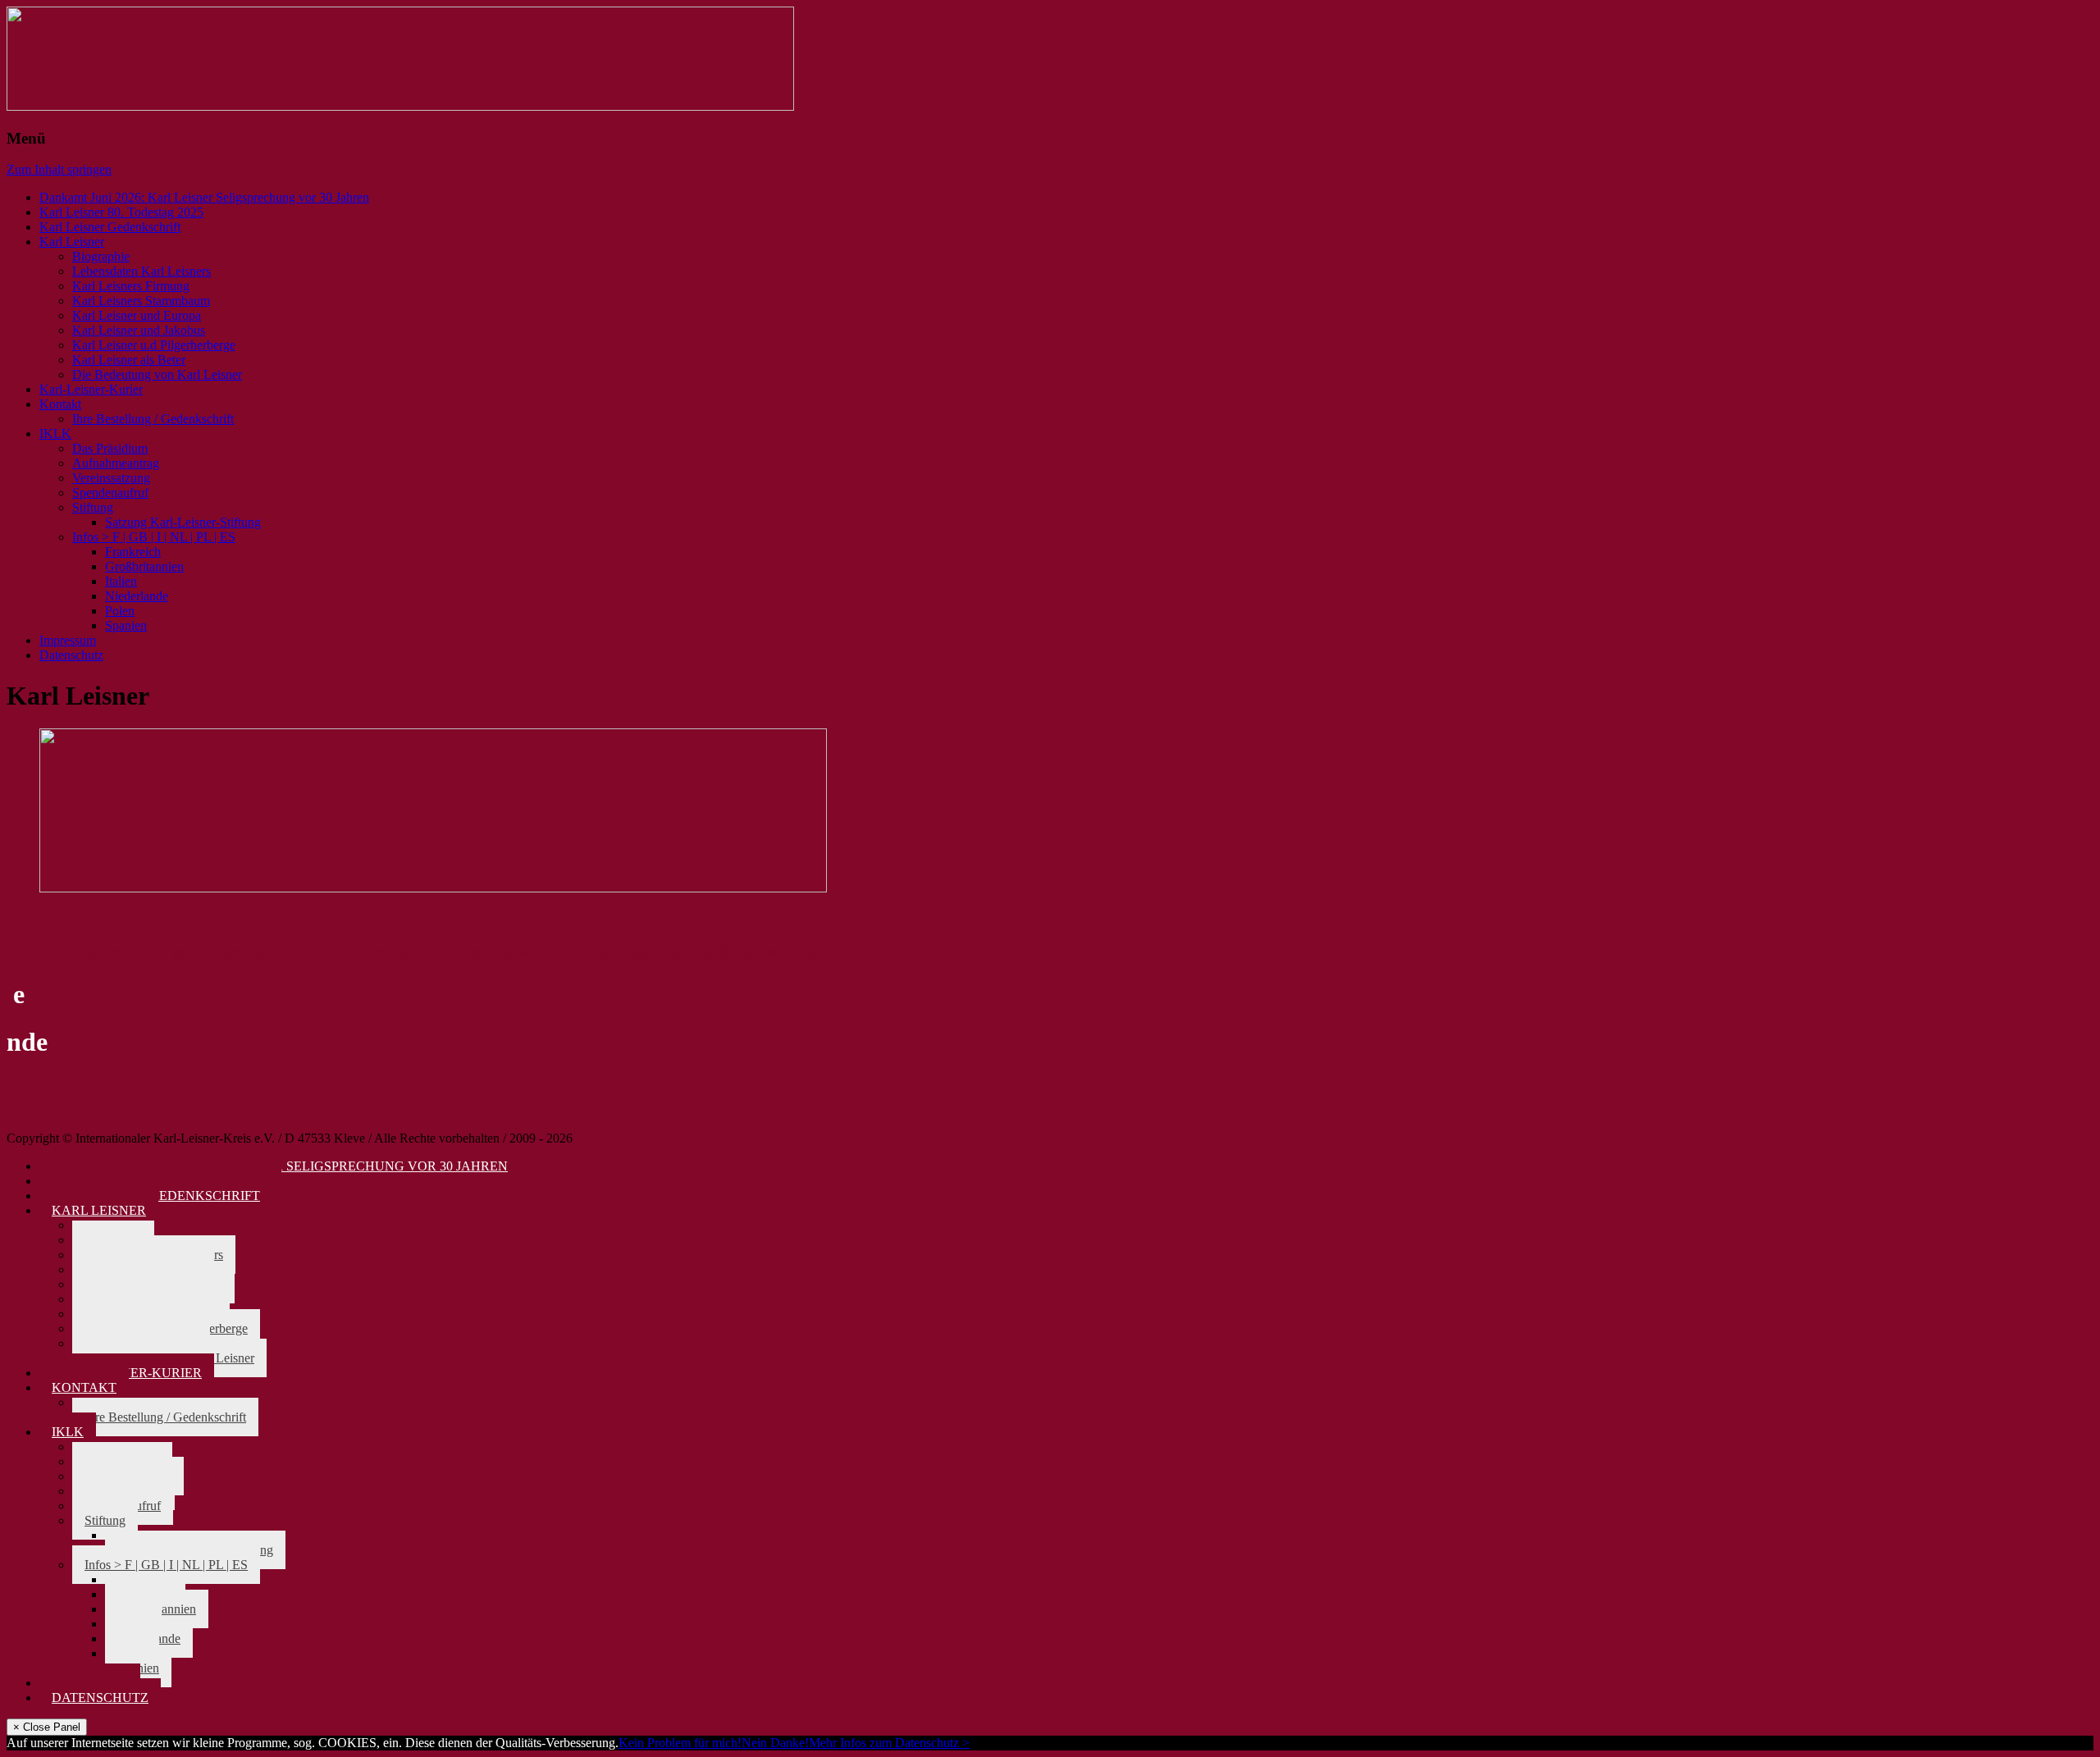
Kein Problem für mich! (680, 1743)
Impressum (68, 640)
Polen (120, 611)
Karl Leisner (72, 242)
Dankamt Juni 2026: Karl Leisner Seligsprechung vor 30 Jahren (204, 197)
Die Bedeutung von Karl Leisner (157, 374)
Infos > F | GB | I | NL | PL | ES (154, 537)
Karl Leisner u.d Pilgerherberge (154, 345)
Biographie (101, 256)
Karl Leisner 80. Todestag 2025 (121, 212)
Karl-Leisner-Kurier (91, 389)
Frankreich (133, 552)
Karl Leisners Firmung (131, 286)
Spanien (126, 625)
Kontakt (60, 404)
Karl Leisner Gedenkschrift (110, 227)
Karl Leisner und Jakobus (139, 330)
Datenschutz (71, 655)
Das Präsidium (110, 448)
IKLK (55, 434)
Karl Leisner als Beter (129, 360)
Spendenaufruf (110, 493)
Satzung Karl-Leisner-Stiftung (183, 522)
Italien (121, 581)
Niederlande (137, 596)
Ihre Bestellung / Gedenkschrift (153, 419)
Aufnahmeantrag (116, 463)
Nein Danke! (775, 1743)
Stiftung (93, 507)
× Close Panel (47, 1727)
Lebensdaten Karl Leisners (142, 271)
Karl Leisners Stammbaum (141, 301)
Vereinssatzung (111, 478)
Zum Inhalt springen (59, 169)
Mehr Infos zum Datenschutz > (889, 1743)
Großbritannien (144, 566)
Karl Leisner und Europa (137, 315)
